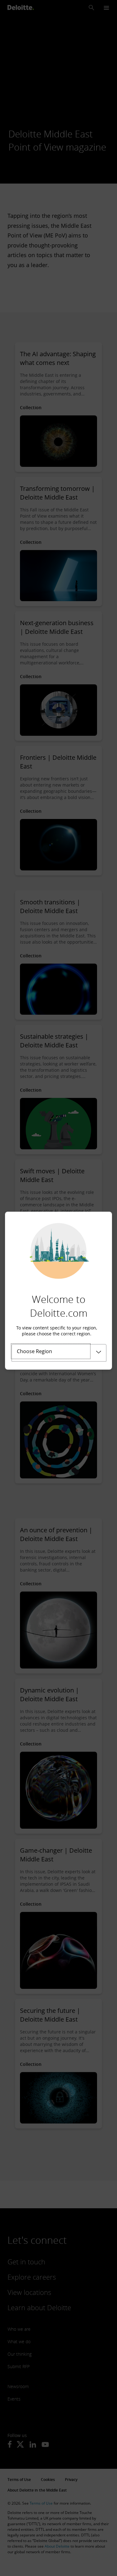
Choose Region (34, 1351)
